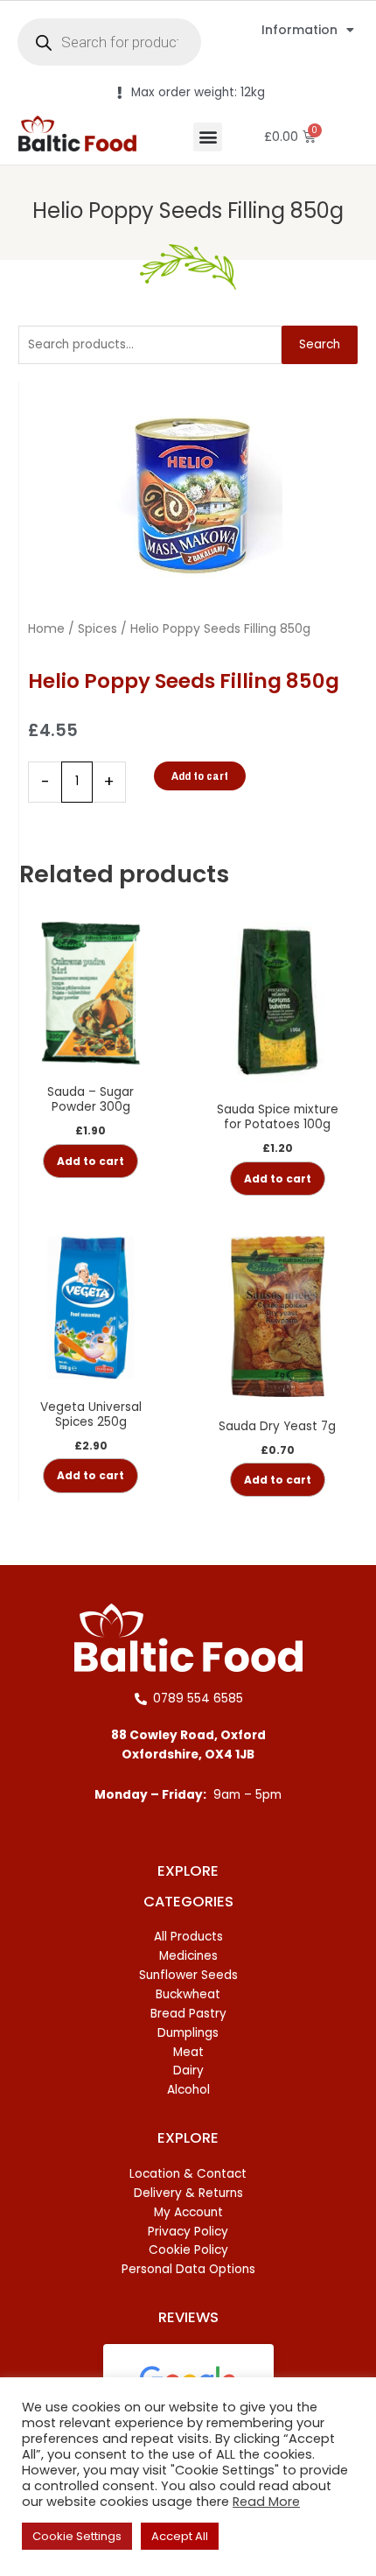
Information (299, 30)
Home (46, 628)
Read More (266, 2502)
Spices (97, 628)
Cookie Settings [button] (77, 2536)
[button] (208, 137)
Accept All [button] (180, 2536)
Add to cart (200, 776)
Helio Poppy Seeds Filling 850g (188, 211)
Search (320, 344)
